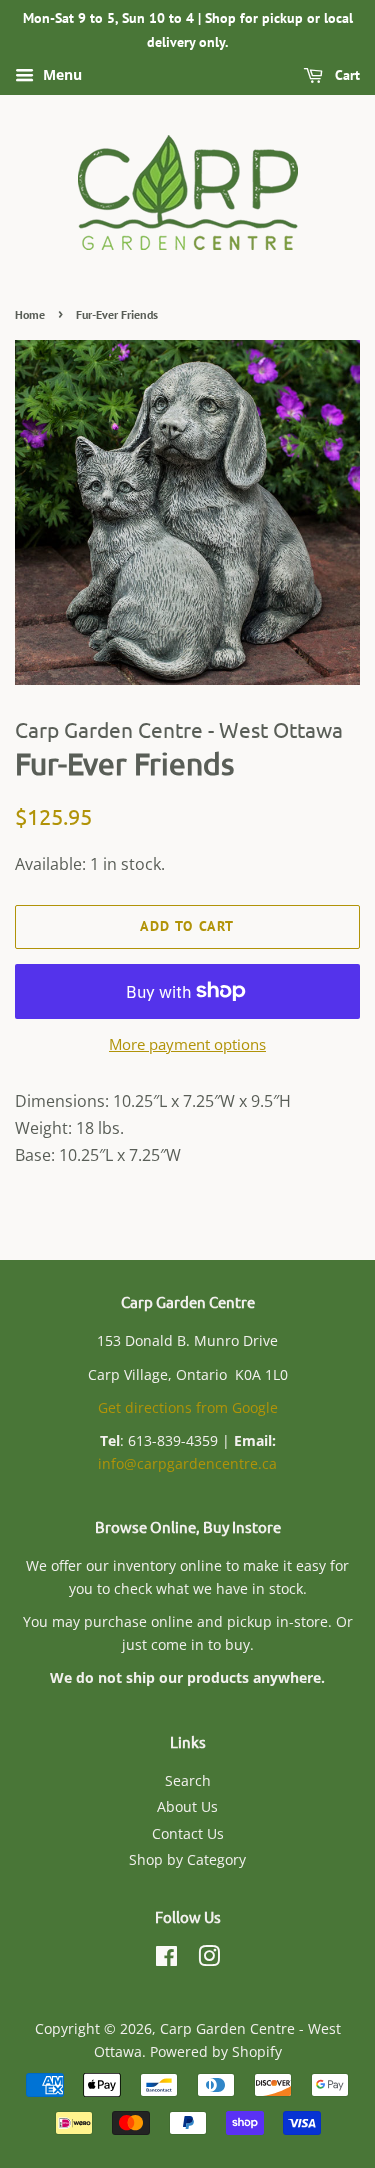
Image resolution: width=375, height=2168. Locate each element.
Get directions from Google (188, 1407)
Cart (345, 75)
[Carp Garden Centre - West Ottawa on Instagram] (209, 1959)
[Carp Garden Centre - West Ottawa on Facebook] (166, 1959)
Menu (60, 74)
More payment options (187, 1044)
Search (188, 1780)
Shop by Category (187, 1859)
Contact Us (188, 1833)
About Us (187, 1806)
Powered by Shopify (216, 2051)
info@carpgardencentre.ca (187, 1463)
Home (30, 314)
